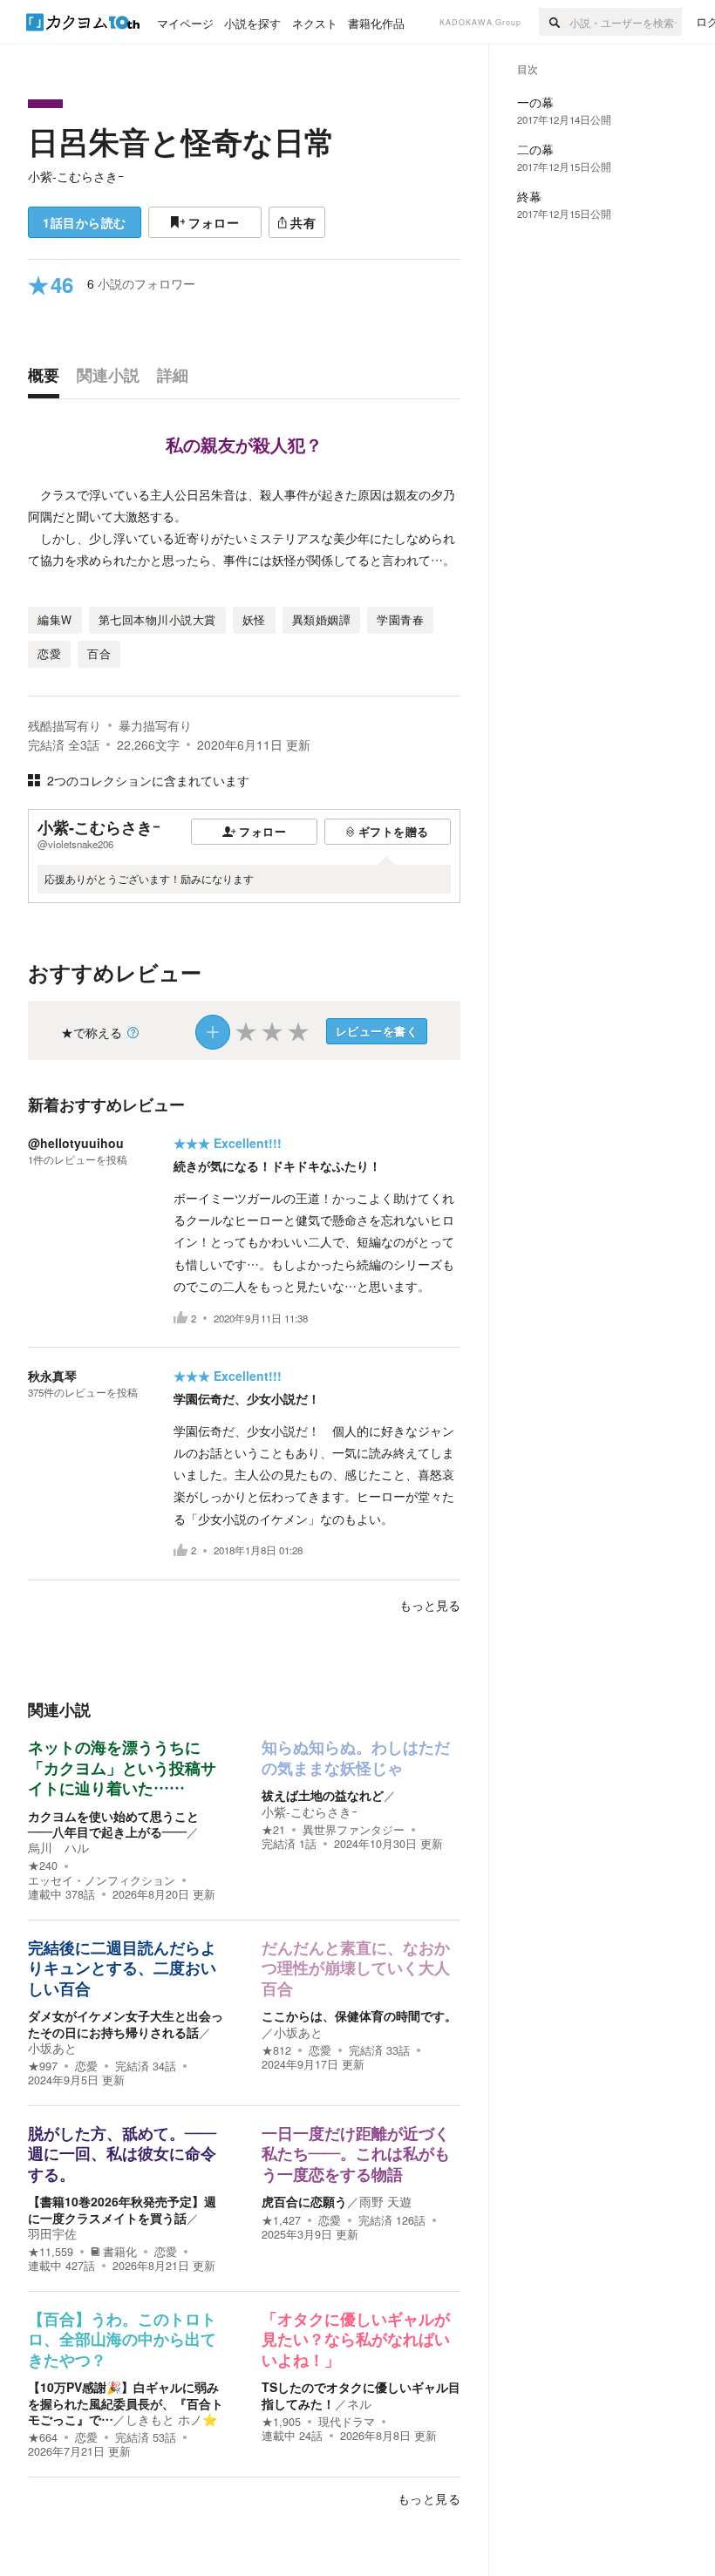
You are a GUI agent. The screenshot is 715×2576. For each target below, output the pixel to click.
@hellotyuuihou (76, 1143)
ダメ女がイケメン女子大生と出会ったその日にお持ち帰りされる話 (126, 2023)
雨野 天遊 (385, 2201)
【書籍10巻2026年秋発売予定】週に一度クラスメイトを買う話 (122, 2209)
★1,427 (281, 2220)
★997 (43, 2066)
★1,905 (281, 2422)
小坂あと (52, 2048)
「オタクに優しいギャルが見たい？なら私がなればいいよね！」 (356, 2340)
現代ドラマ (347, 2422)
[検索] (554, 22)
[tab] (48, 379)
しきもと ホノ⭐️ (171, 2419)
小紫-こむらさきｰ (76, 176)
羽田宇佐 (52, 2233)
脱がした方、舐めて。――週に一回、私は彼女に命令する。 (122, 2155)
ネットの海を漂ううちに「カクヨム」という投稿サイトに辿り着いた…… (122, 1768)
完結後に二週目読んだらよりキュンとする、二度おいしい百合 (122, 1969)
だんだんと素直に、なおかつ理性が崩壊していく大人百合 (356, 1969)
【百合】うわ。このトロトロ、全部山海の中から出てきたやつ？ (122, 2340)
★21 (273, 1830)
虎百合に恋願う (304, 2201)
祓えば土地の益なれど (323, 1795)
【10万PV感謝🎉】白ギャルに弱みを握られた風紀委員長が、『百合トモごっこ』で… (126, 2403)
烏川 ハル (58, 1847)
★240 (43, 1866)
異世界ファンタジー (354, 1830)
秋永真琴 (52, 1376)
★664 (43, 2437)
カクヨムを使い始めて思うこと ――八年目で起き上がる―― (119, 1824)
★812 (276, 2050)
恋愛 (86, 2066)
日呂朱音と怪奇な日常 (181, 141)
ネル (359, 2403)
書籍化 (120, 2252)
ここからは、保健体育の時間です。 (359, 2015)
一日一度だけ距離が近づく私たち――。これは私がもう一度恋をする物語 (356, 2155)
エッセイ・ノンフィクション (102, 1880)
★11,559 (51, 2252)
